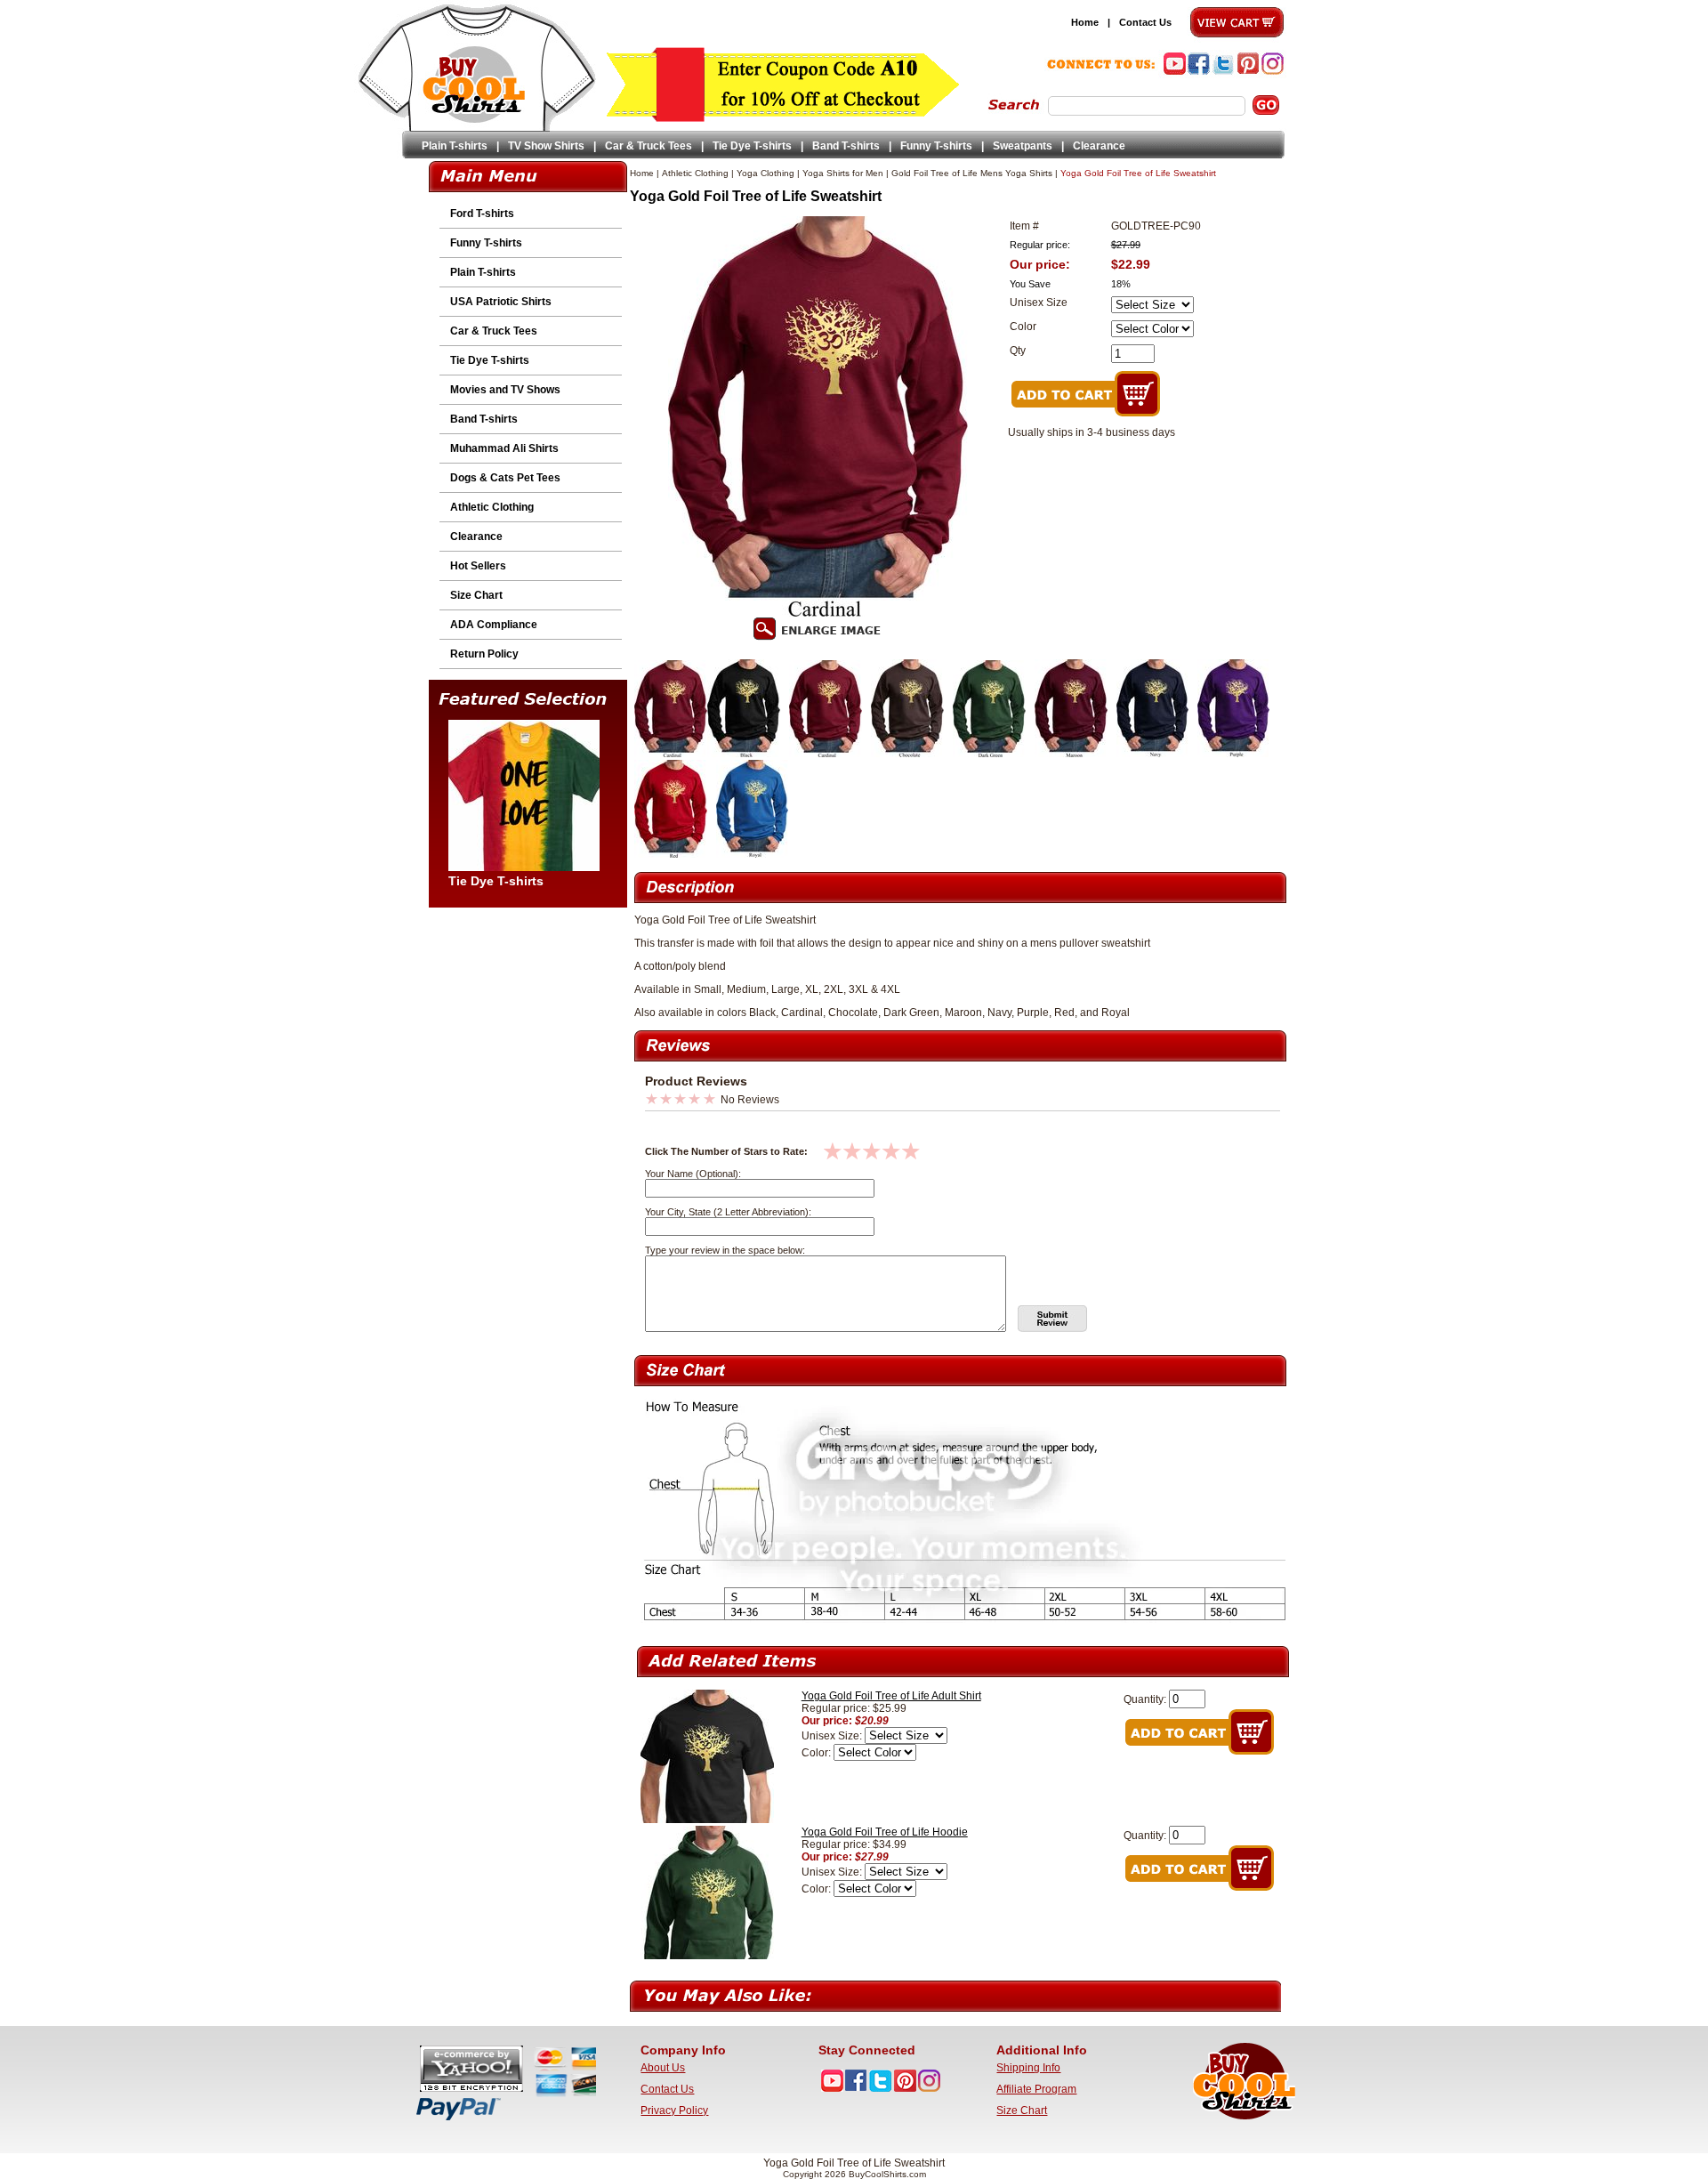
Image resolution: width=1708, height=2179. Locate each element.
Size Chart (476, 595)
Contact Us (1145, 22)
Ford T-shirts (482, 214)
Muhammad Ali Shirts (504, 448)
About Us (663, 2068)
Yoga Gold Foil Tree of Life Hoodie (885, 1832)
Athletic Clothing (492, 507)
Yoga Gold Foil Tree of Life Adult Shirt (891, 1696)
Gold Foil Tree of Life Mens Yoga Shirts (972, 173)
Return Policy (484, 654)
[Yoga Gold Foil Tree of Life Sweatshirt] (671, 754)
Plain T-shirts (455, 146)
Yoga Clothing (765, 173)
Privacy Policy (674, 2110)
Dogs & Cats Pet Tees (505, 478)
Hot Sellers (478, 566)
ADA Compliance (494, 625)
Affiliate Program (1036, 2089)
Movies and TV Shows (505, 390)
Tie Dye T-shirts (752, 146)
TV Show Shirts (546, 146)
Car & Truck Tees (649, 146)
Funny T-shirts (936, 146)
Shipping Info (1028, 2068)
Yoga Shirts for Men (843, 173)
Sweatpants (1023, 146)
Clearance (1099, 146)
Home (1085, 22)
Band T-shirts (846, 146)
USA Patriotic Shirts (501, 302)
